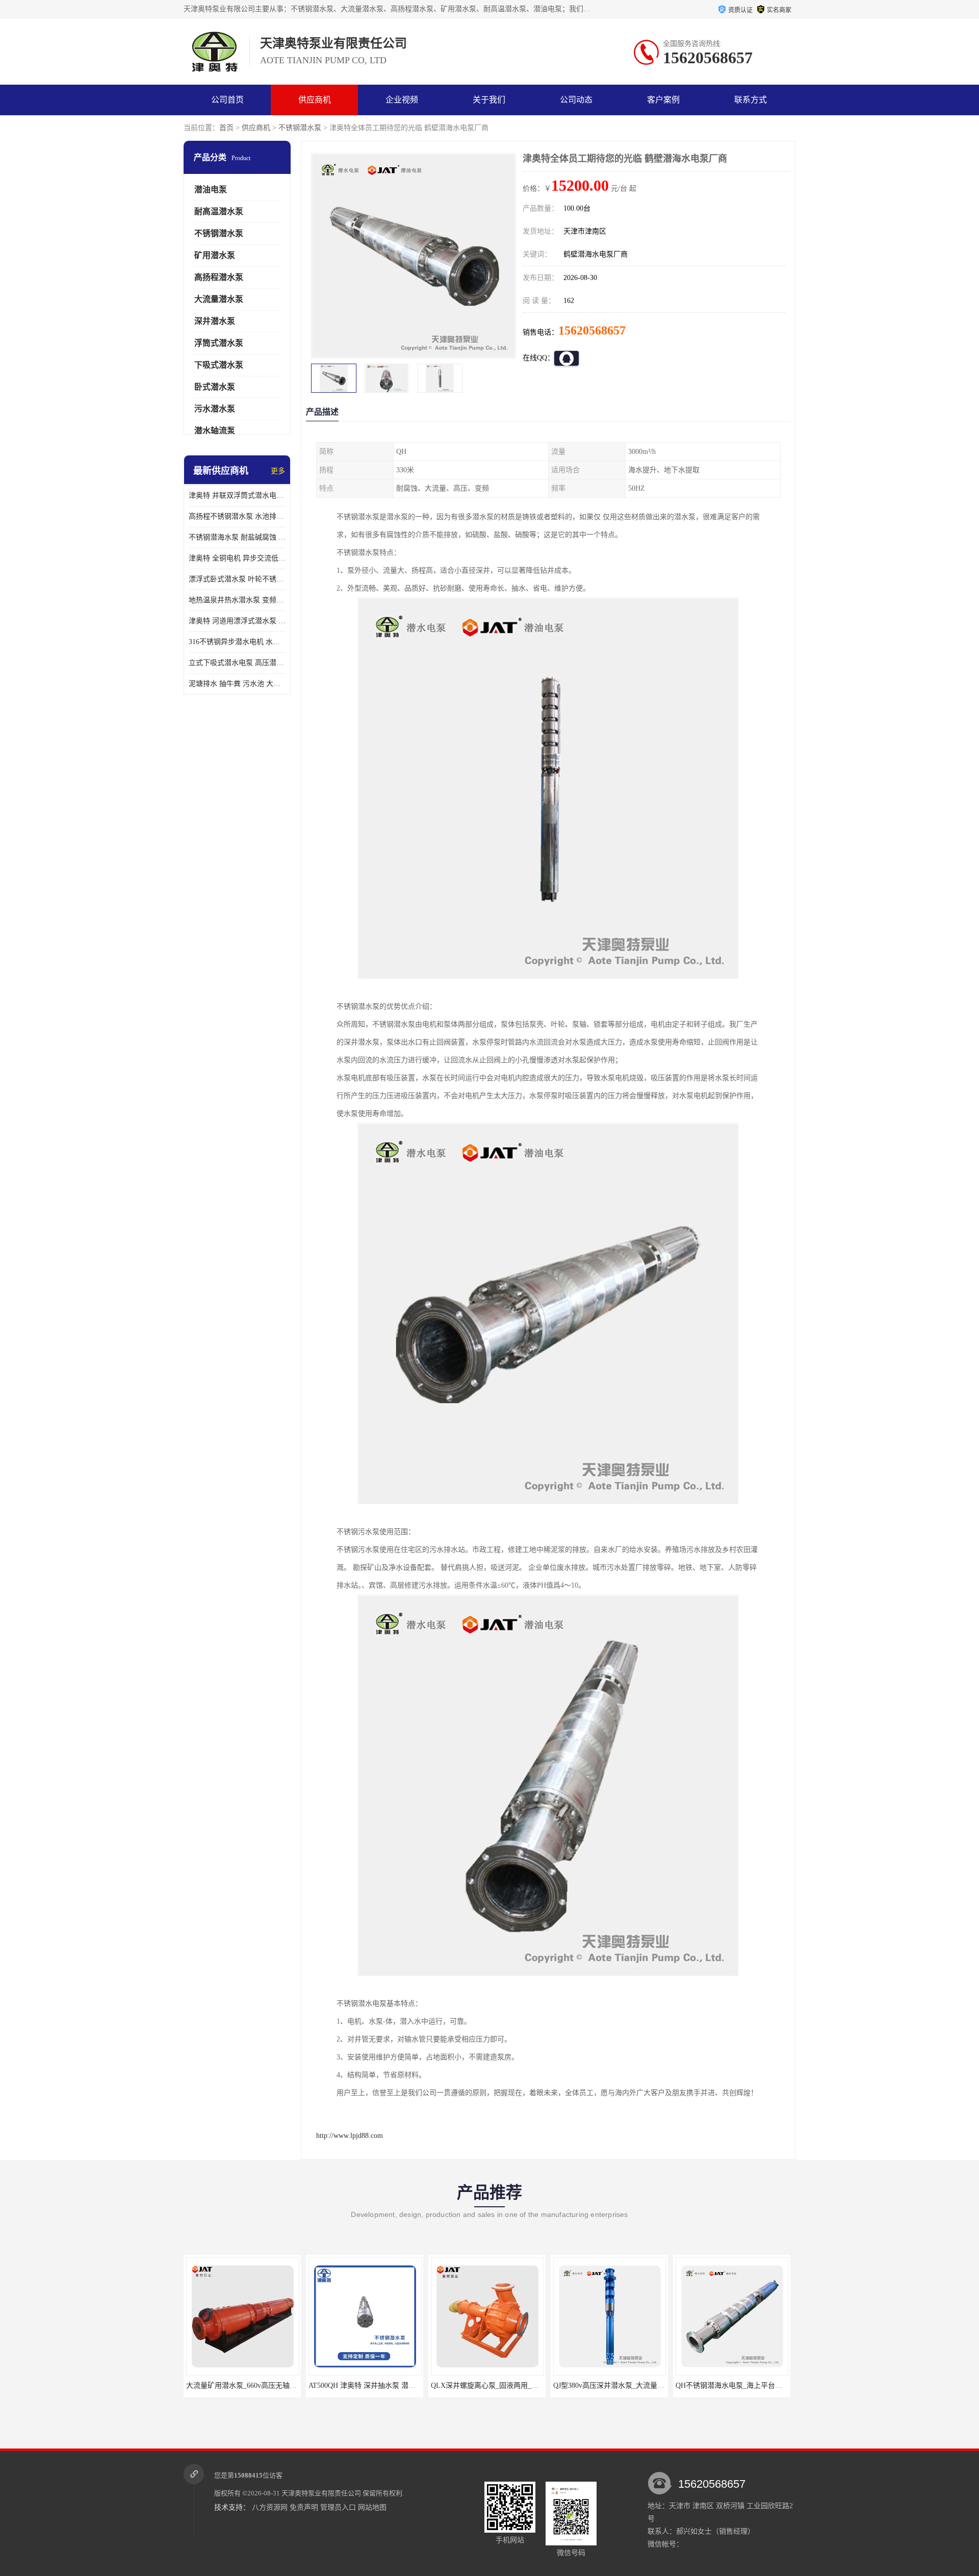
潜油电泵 (211, 189)
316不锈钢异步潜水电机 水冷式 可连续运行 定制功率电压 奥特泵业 (237, 642)
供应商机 (315, 100)
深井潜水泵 (215, 321)
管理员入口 (338, 2507)
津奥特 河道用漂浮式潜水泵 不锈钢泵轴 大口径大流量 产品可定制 (237, 621)
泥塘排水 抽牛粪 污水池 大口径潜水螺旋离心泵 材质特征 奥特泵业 (237, 684)
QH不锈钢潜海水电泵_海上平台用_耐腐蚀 (619, 2386)
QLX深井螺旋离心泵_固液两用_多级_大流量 (378, 2386)
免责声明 (304, 2507)
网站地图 (372, 2507)
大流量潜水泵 (219, 299)
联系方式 (751, 100)
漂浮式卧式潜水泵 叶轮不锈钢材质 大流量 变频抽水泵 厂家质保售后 (237, 579)
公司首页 (227, 100)
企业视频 (402, 100)
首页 (226, 128)
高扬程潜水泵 (219, 277)
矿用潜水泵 (215, 255)
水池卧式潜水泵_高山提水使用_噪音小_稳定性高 (752, 2386)
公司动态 (576, 100)
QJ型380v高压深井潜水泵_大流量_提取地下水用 (506, 2386)
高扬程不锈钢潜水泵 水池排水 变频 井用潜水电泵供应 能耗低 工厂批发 (237, 516)
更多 (278, 471)
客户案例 (663, 100)
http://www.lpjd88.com (350, 2136)
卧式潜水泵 (215, 387)
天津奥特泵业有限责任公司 (321, 2493)
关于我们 (489, 100)
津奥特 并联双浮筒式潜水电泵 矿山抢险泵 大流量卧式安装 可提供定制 (237, 495)
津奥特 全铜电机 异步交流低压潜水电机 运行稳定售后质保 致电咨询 (237, 558)
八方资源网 (270, 2507)
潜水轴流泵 (215, 431)
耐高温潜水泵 (219, 211)
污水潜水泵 (215, 409)
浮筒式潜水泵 (219, 343)
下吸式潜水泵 (219, 365)
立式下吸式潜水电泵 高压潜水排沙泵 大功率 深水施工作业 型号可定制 (237, 663)
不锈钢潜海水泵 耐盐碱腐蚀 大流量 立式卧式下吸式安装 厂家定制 (237, 537)
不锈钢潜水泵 (300, 128)
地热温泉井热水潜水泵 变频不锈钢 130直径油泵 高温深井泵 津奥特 (237, 600)
